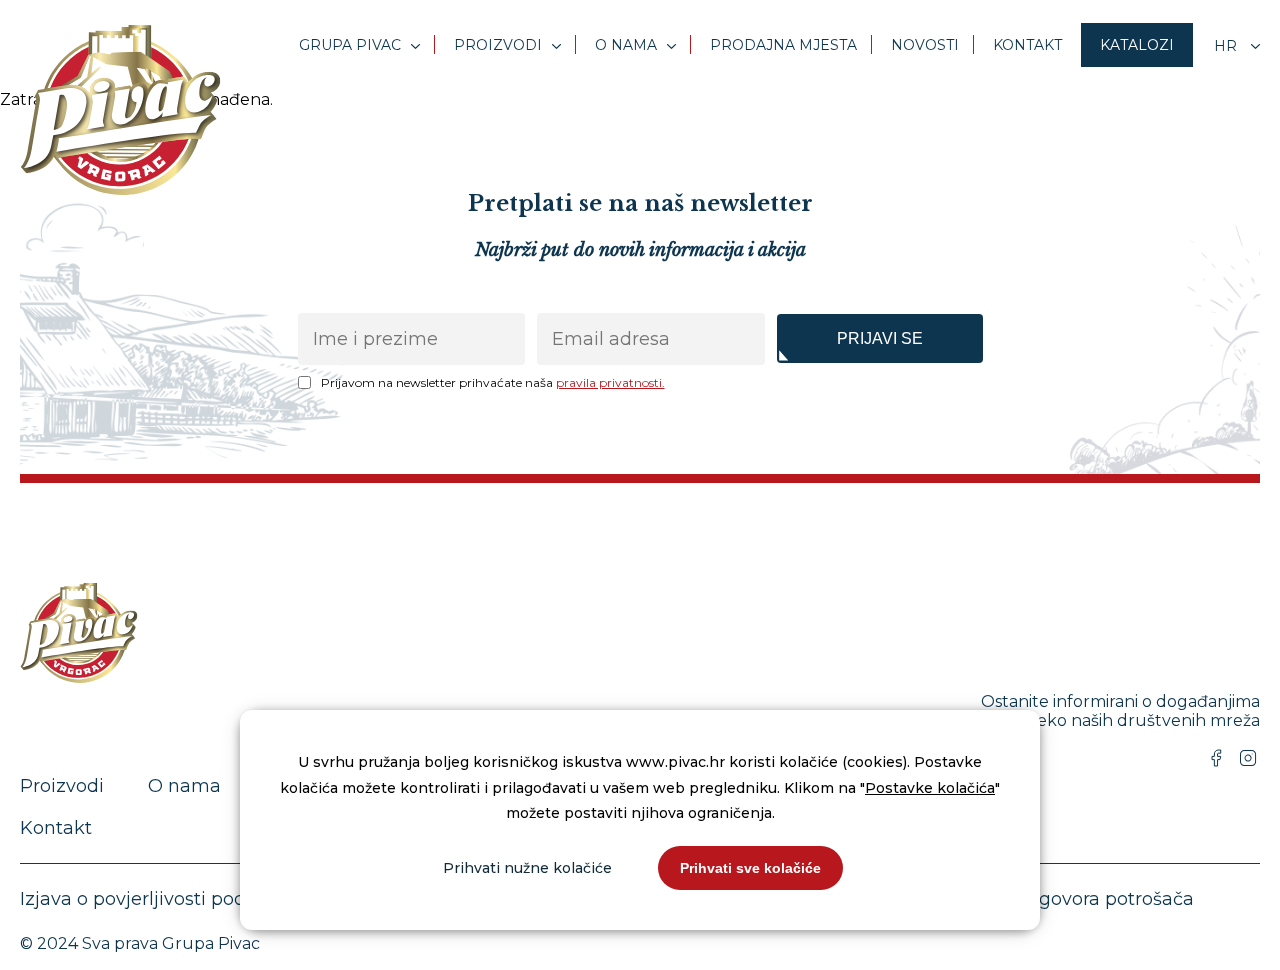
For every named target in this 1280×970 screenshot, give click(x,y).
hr (1227, 46)
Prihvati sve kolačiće (750, 868)
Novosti (925, 45)
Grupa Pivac (350, 45)
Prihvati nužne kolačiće (527, 868)
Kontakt (1027, 45)
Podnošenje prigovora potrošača (1048, 899)
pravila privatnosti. (610, 382)
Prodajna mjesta (783, 45)
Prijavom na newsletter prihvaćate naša (493, 382)
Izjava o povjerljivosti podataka (158, 899)
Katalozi (1137, 45)
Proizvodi (498, 45)
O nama (626, 45)
